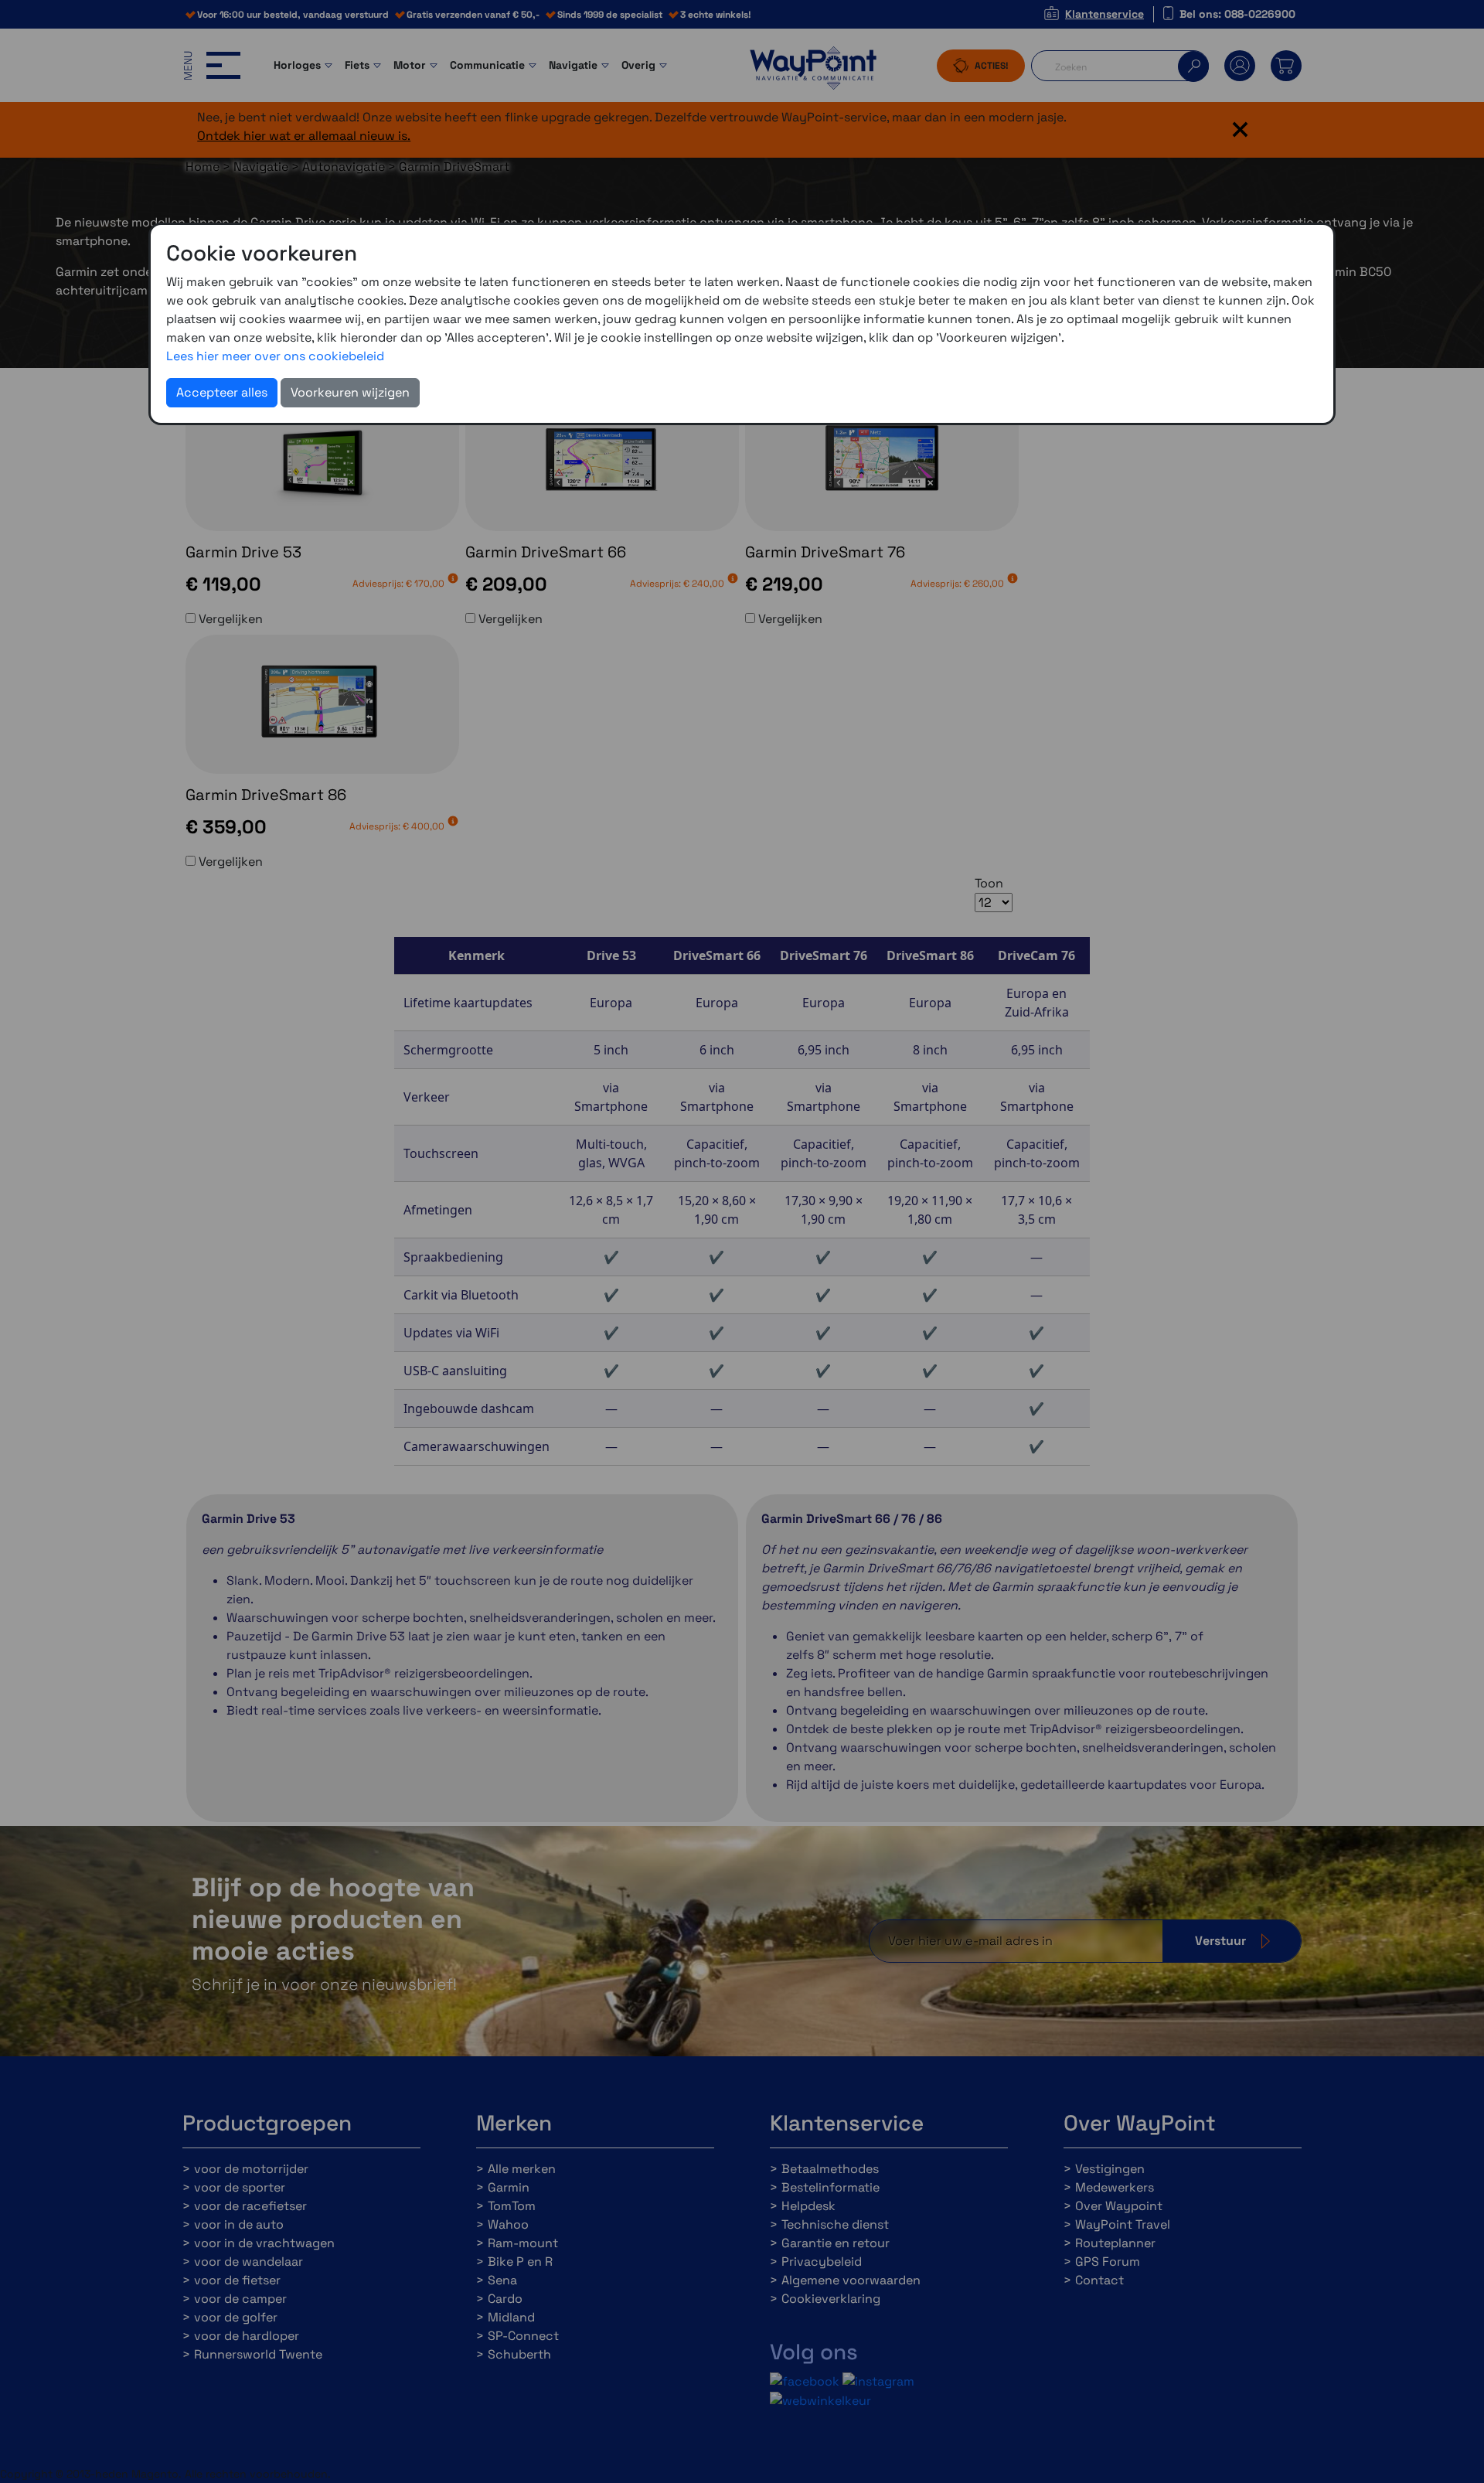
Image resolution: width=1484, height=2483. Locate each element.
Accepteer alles (222, 392)
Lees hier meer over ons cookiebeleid (275, 356)
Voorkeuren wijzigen (350, 392)
